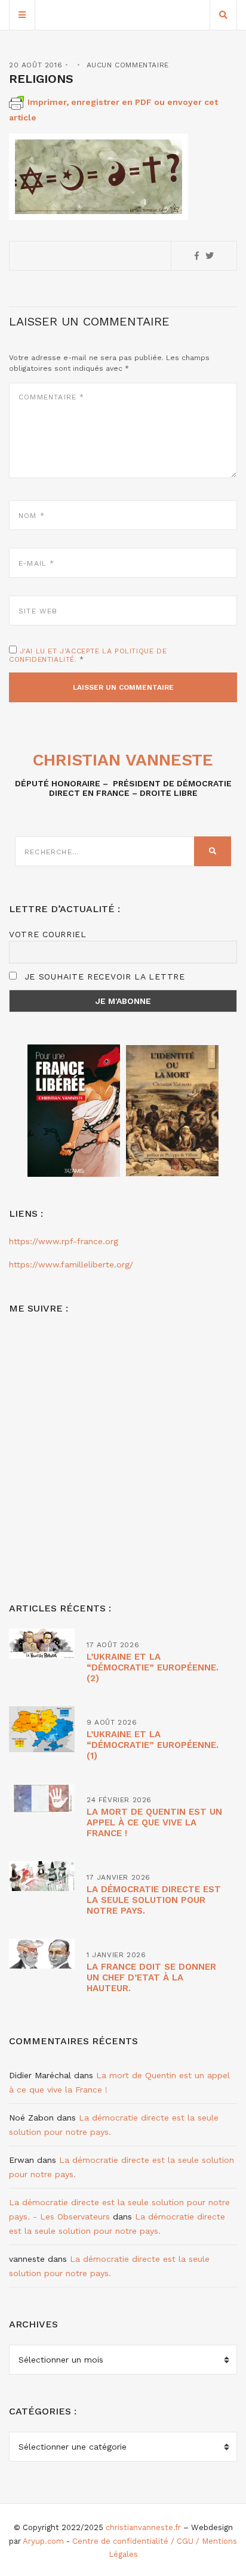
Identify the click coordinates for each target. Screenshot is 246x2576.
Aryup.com (43, 2541)
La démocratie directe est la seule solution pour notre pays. (154, 1900)
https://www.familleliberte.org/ (71, 1264)
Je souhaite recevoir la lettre (103, 977)
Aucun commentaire (128, 65)
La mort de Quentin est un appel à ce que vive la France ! (154, 1822)
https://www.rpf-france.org (64, 1241)
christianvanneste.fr (143, 2527)
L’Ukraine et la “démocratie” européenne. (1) (153, 1745)
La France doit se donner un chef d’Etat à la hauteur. (151, 1977)
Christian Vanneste (123, 760)
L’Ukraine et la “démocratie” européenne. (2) (153, 1667)
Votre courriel (48, 934)
